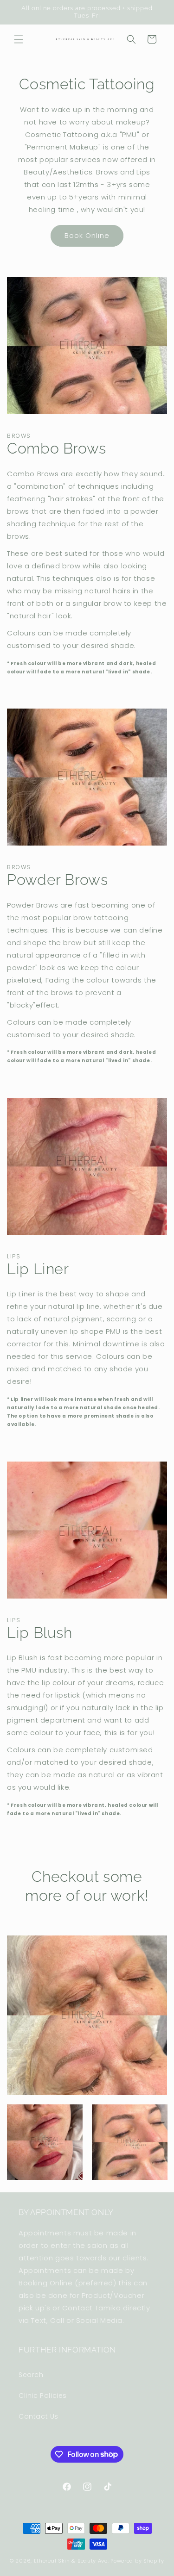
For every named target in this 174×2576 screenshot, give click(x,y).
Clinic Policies (43, 2396)
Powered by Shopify (137, 2561)
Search (31, 2375)
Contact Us (39, 2416)
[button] (19, 39)
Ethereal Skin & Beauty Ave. (71, 2561)
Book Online (87, 235)
